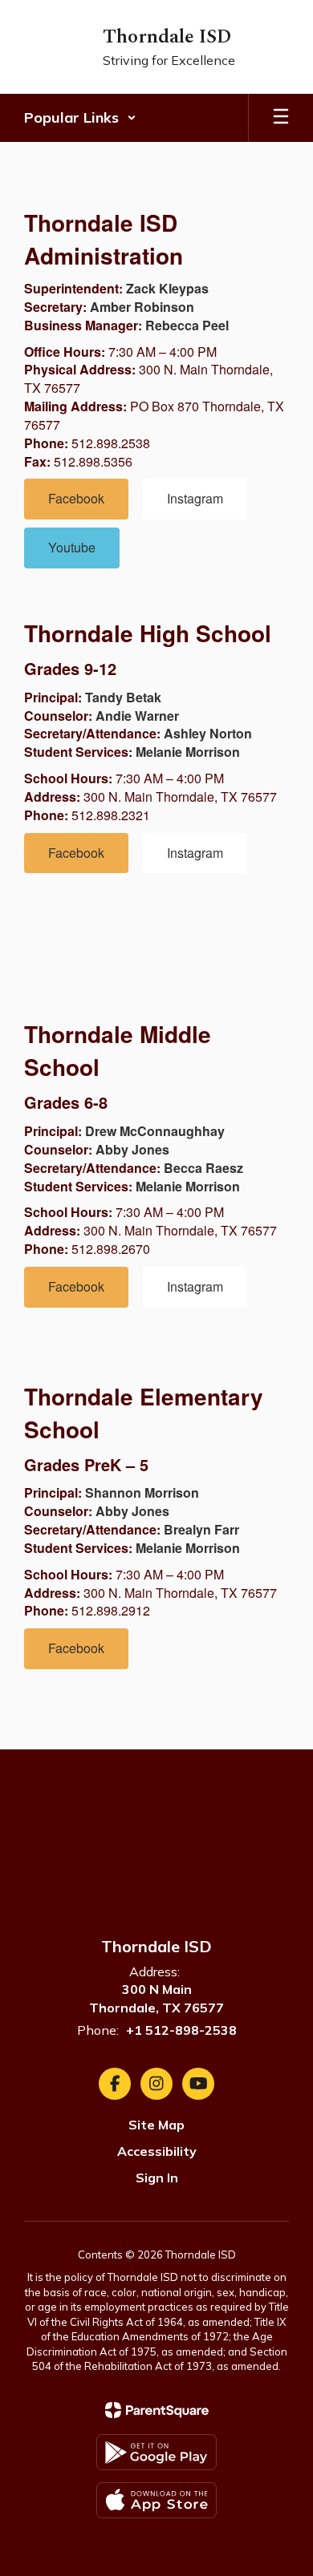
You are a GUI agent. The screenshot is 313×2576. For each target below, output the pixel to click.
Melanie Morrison (188, 752)
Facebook (76, 498)
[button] (80, 118)
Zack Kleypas (167, 288)
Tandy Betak (123, 697)
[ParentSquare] (157, 2410)
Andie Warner (137, 716)
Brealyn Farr (201, 1529)
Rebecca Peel (187, 325)
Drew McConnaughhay (155, 1131)
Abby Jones (132, 1149)
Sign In (157, 2178)
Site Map (156, 2125)
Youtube (72, 547)
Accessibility (157, 2151)
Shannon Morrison (142, 1492)
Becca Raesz (203, 1168)
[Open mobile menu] (281, 118)
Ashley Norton (208, 733)
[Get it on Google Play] (156, 2452)
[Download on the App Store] (156, 2500)
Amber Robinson (142, 307)
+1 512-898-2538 (181, 2030)
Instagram (195, 498)
